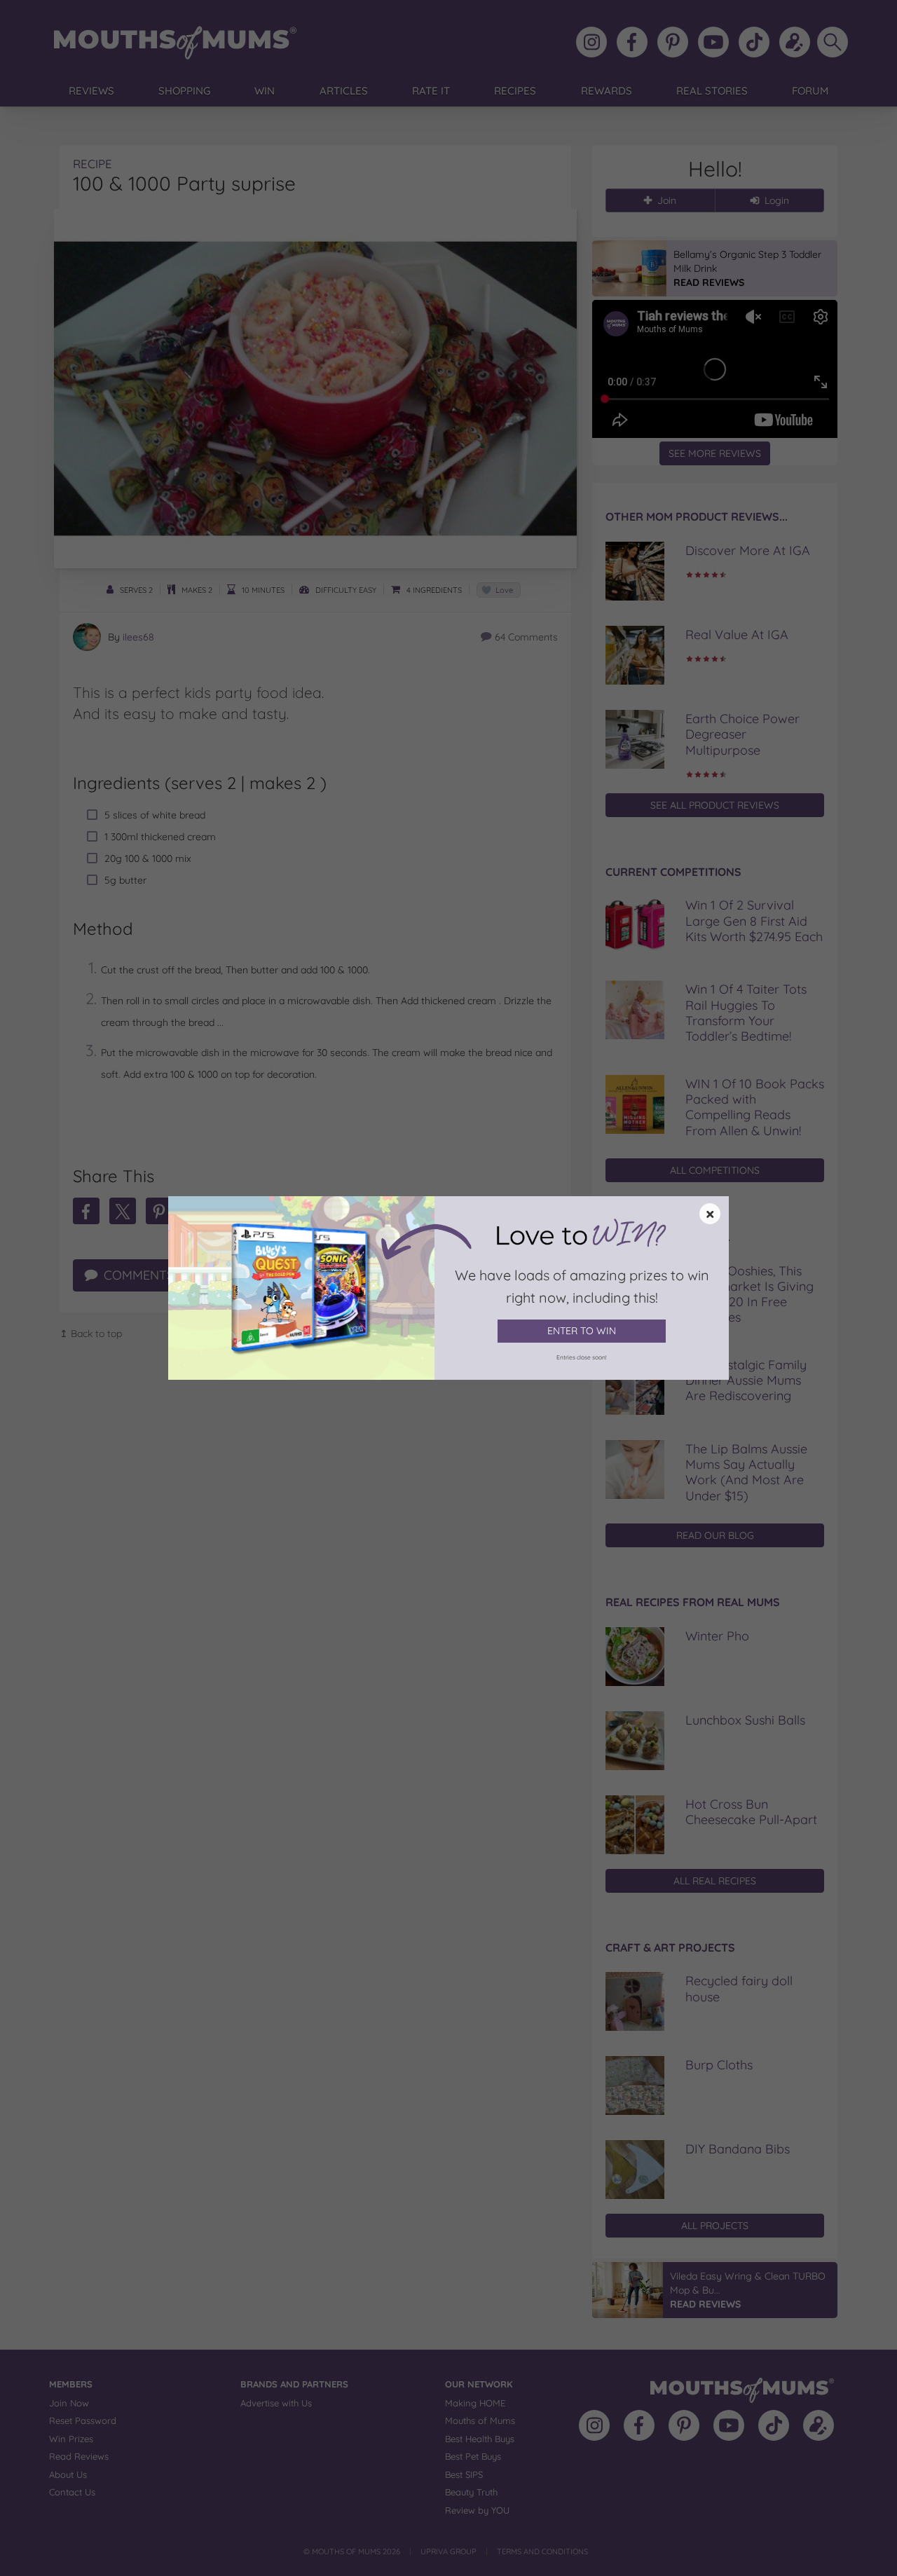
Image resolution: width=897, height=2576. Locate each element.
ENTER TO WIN (582, 1331)
